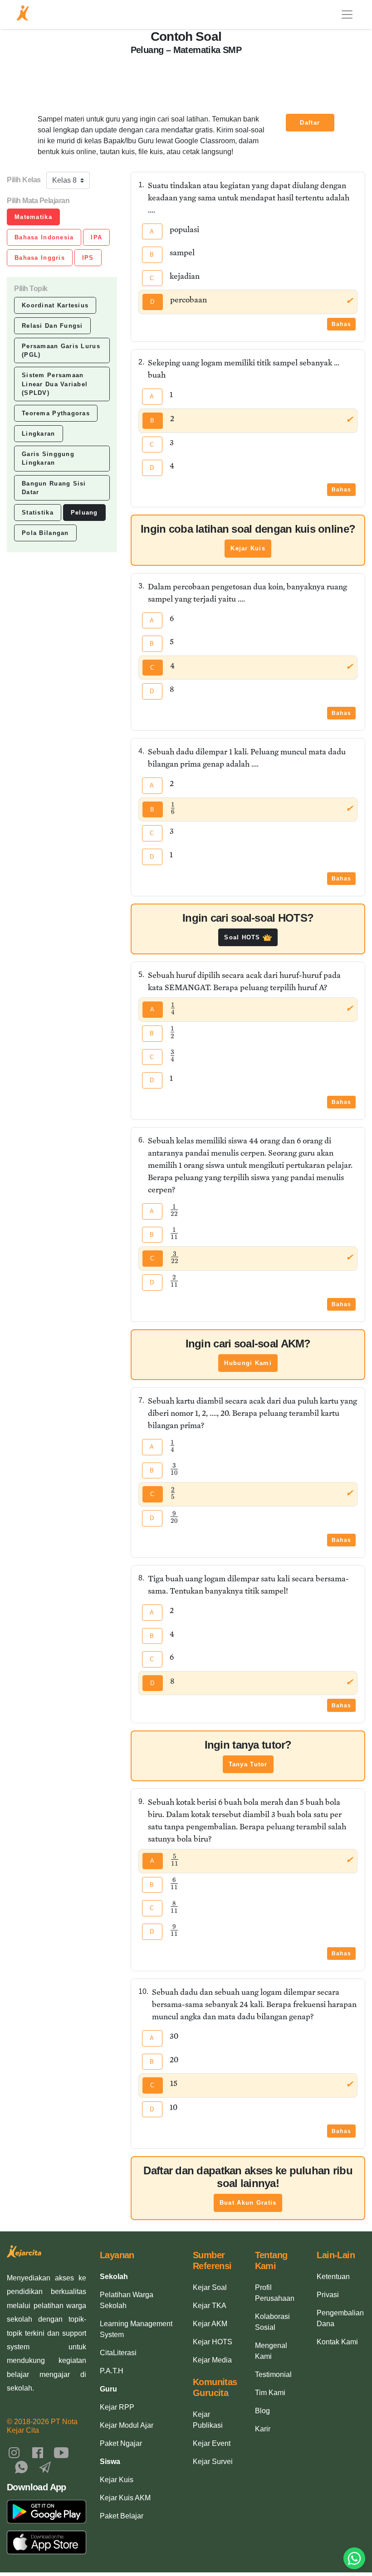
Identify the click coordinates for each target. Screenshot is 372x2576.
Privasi (328, 2295)
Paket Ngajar (121, 2443)
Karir (263, 2429)
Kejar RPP (117, 2407)
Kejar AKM (210, 2324)
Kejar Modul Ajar (127, 2425)
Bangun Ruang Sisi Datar (54, 488)
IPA (96, 237)
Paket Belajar (122, 2516)
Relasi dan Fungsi (52, 326)
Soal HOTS (243, 937)
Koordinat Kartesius (55, 305)
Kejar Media (212, 2360)
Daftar (310, 123)
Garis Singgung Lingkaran (48, 458)
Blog (262, 2411)
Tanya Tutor (248, 1764)
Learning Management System (136, 2329)
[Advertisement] (186, 79)
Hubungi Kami (248, 1363)
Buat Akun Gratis (248, 2203)
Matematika (33, 217)
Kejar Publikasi (208, 2420)
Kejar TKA (210, 2306)
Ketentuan (333, 2277)
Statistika (38, 513)
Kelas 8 (64, 180)
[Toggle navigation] (347, 15)
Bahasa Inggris (40, 258)
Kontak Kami (337, 2342)
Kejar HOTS (213, 2342)
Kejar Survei (213, 2462)
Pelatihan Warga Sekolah (127, 2300)
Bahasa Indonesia (44, 237)
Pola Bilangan (45, 533)
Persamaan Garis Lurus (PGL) (61, 350)
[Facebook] (38, 2452)
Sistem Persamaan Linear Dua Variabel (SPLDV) (55, 384)
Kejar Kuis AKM (125, 2498)
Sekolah (114, 2277)
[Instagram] (14, 2452)
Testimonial (273, 2374)
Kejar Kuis (248, 548)
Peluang (84, 513)
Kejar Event (212, 2443)
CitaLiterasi (118, 2353)
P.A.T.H (112, 2371)
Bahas (341, 324)
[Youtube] (61, 2452)
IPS (88, 258)
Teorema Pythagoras (56, 413)
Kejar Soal (210, 2287)
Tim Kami (270, 2393)
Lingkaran (39, 434)
